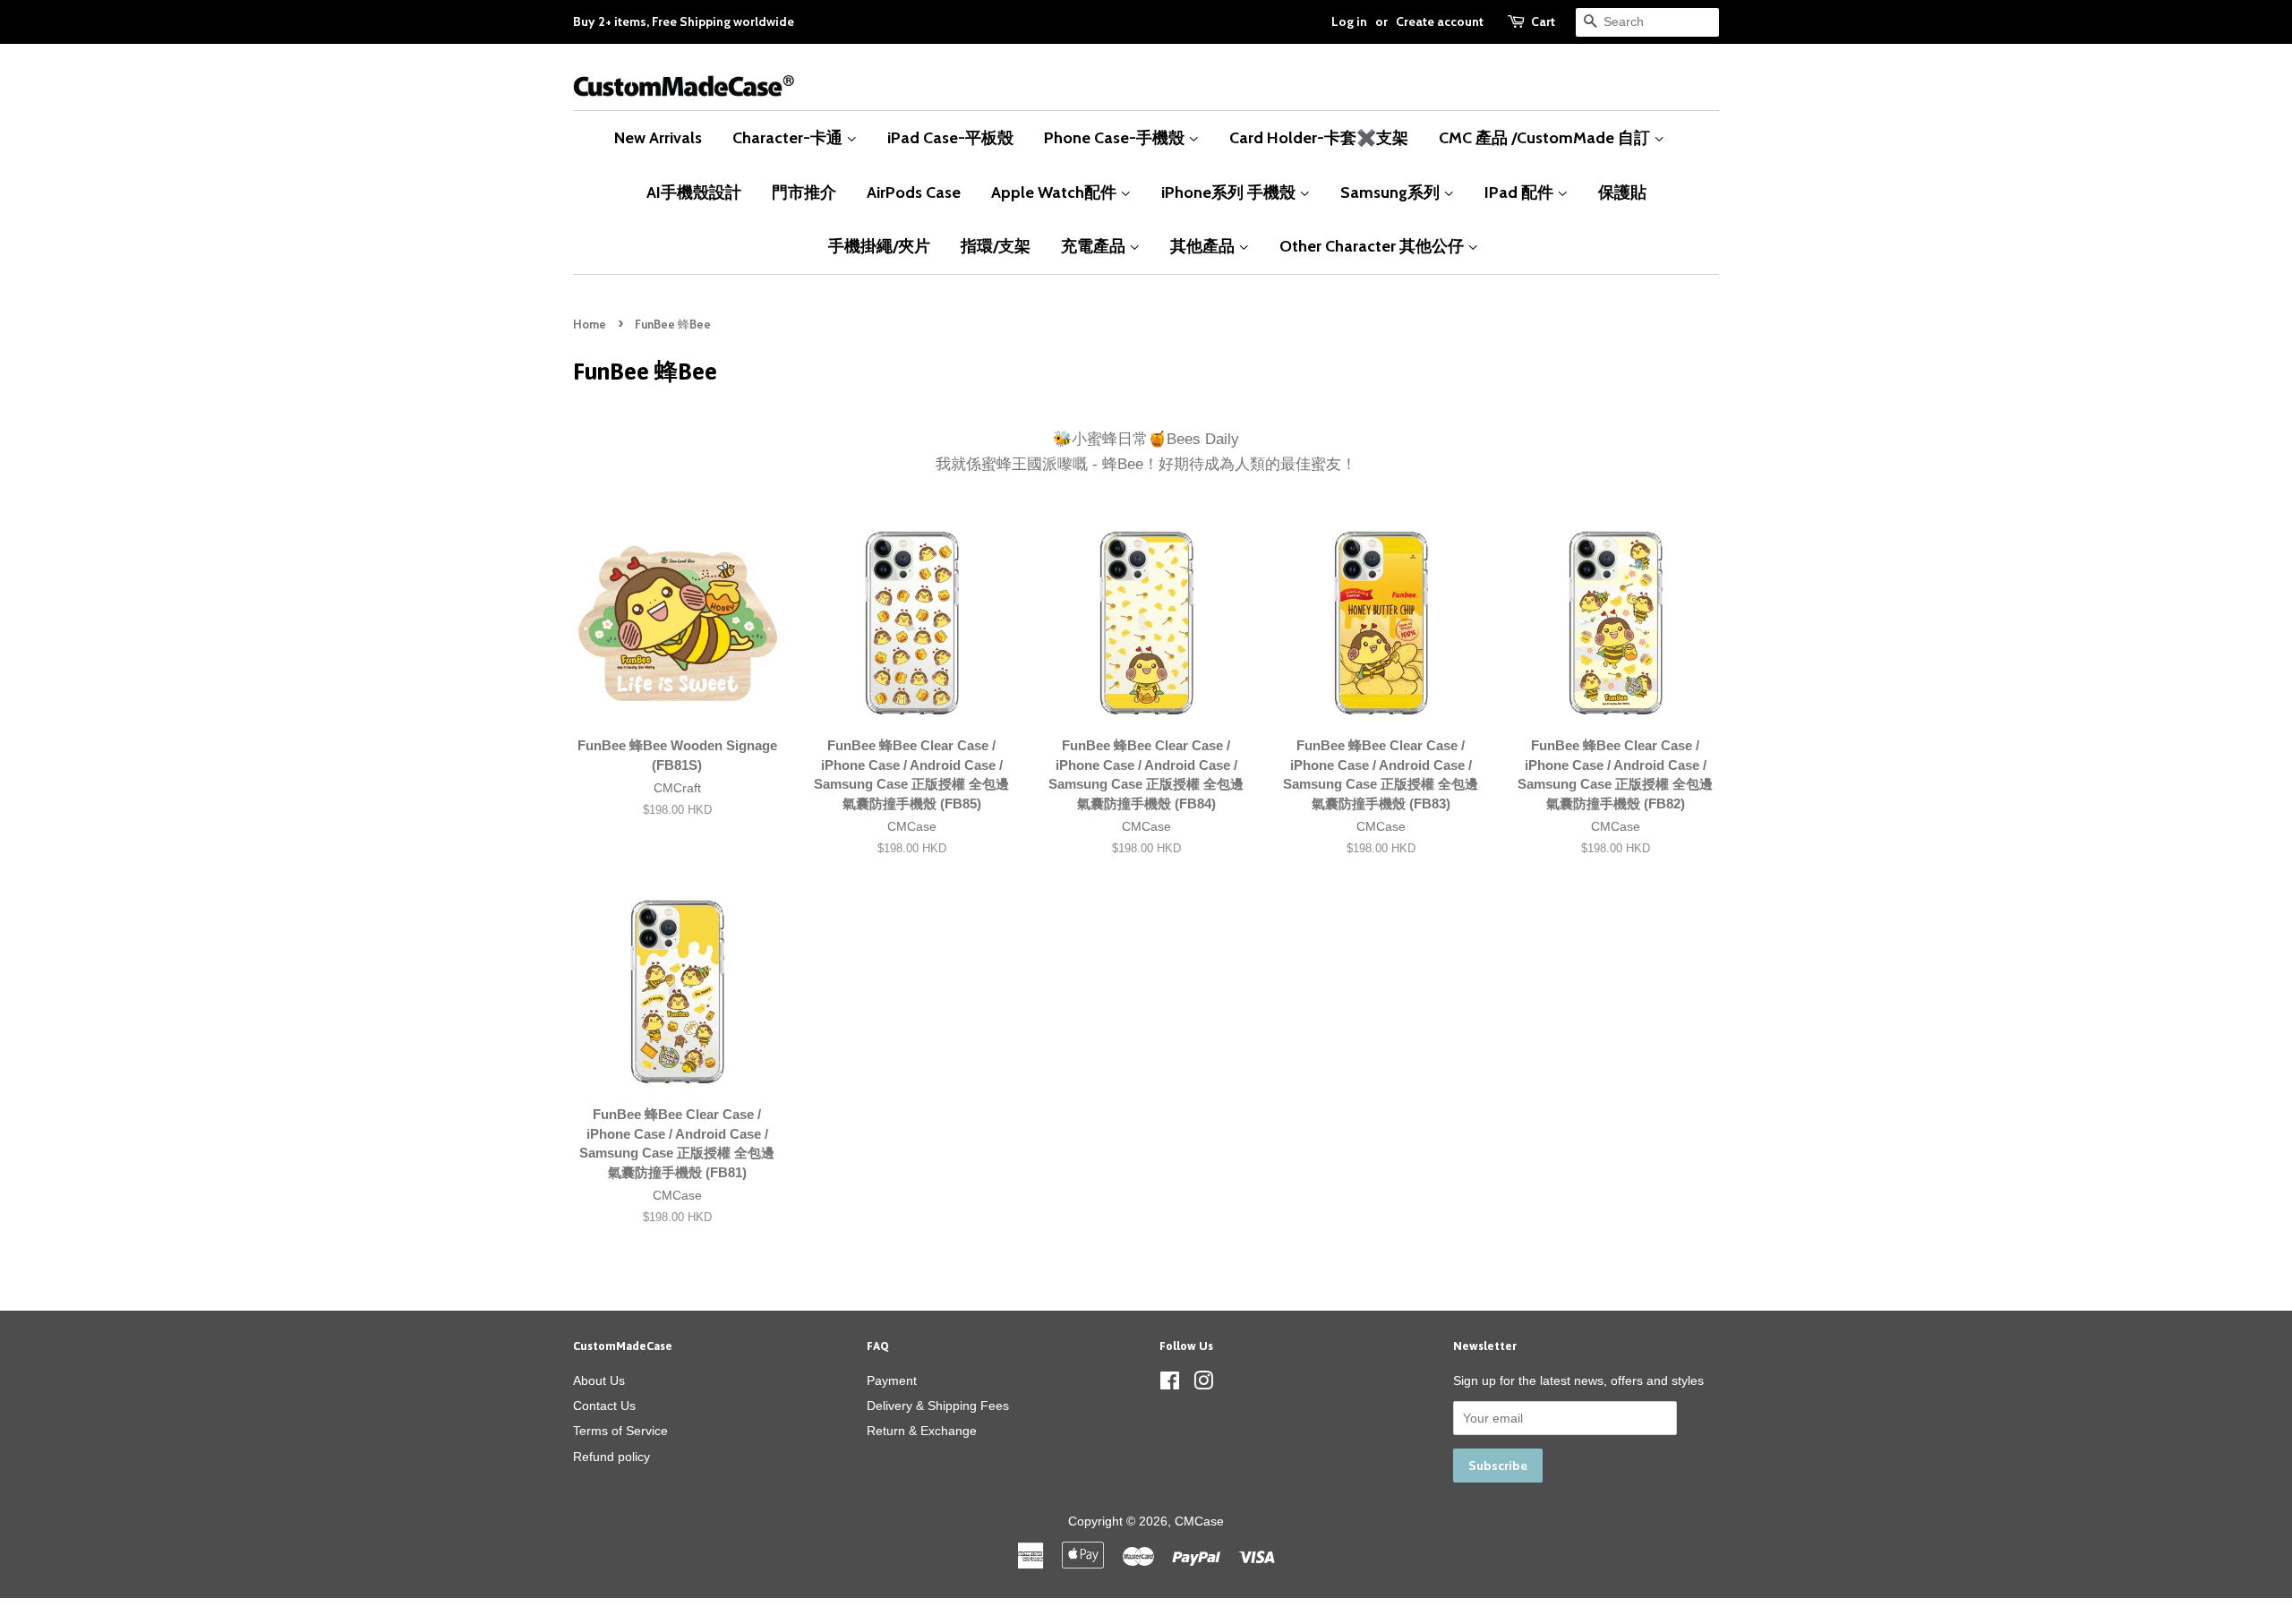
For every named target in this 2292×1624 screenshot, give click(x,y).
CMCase (1199, 1521)
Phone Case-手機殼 (1116, 137)
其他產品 (1204, 246)
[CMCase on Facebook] (1170, 1384)
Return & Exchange (922, 1431)
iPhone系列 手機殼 (1230, 192)
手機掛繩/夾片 (879, 246)
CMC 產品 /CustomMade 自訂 (1546, 137)
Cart (1543, 21)
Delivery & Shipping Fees (938, 1406)
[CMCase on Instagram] (1203, 1384)
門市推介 (804, 192)
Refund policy (611, 1457)
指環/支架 (996, 246)
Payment (892, 1380)
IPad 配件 (1521, 192)
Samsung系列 (1392, 192)
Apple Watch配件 (1056, 192)
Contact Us (604, 1406)
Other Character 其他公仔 (1373, 246)
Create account (1440, 21)
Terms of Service (620, 1431)
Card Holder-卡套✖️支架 (1319, 137)
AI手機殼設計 (694, 192)
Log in (1349, 21)
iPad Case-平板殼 (950, 137)
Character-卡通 (789, 137)
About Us (599, 1380)
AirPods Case (914, 192)
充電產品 (1095, 246)
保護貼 (1622, 192)
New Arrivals (658, 137)
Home (590, 325)
